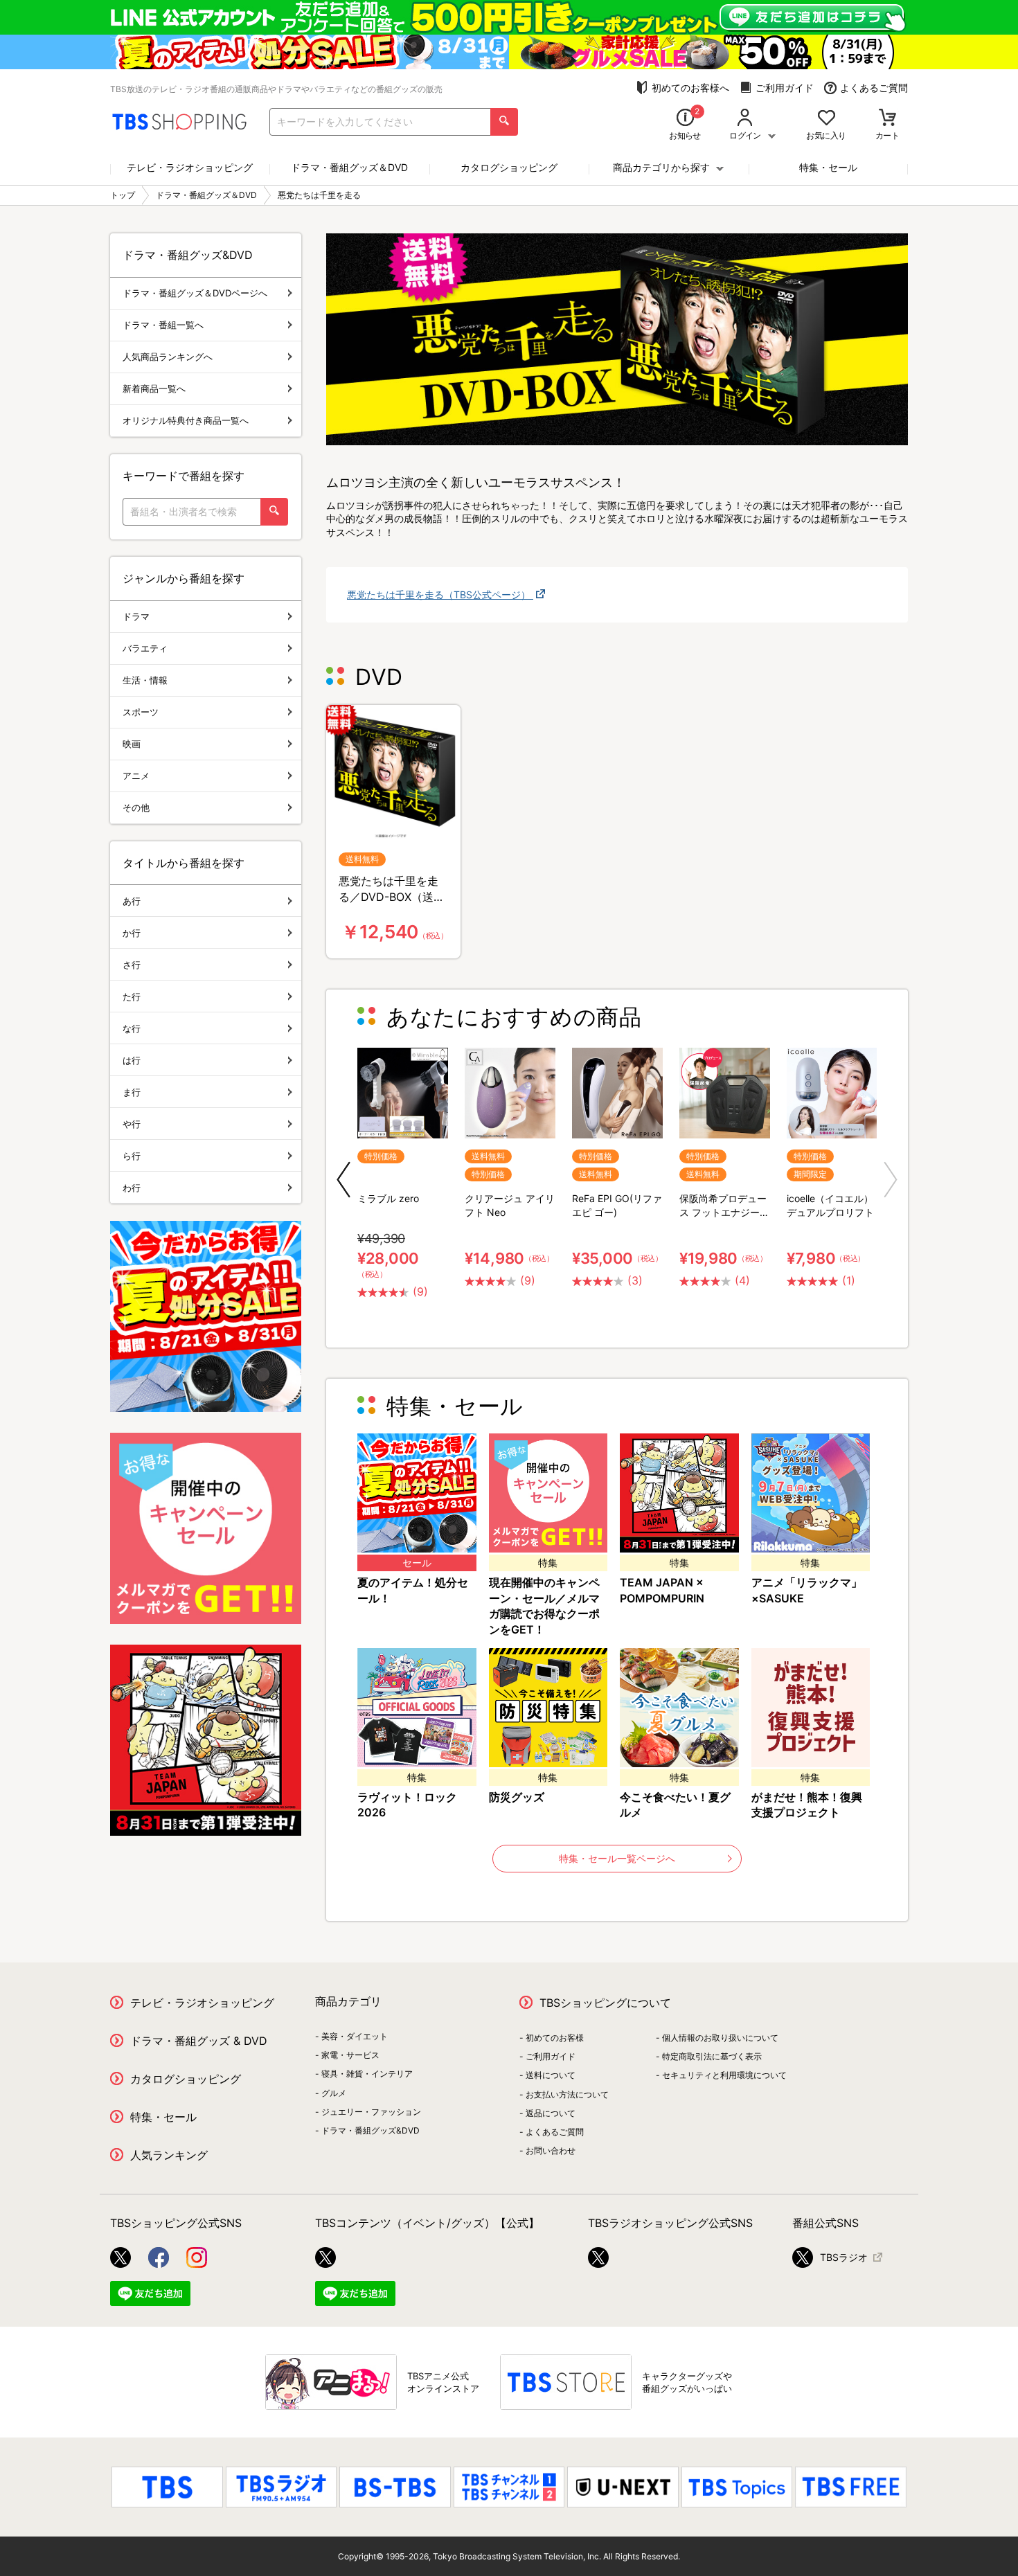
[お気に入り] (827, 119)
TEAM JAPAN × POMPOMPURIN (662, 1590)
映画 (132, 744)
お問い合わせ (551, 2150)
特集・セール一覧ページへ (617, 1858)
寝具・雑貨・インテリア (367, 2074)
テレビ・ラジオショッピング (190, 167)
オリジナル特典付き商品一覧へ (186, 420)
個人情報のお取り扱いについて (720, 2038)
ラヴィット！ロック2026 (407, 1805)
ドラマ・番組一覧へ (163, 325)
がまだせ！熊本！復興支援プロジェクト (807, 1805)
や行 (132, 1124)
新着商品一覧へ (154, 388)
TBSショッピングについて (605, 2003)
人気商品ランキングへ (168, 357)
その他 (136, 807)
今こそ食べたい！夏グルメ (675, 1805)
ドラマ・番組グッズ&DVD (370, 2130)
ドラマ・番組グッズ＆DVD (349, 167)
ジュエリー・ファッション (371, 2112)
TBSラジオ (844, 2257)
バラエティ (145, 648)
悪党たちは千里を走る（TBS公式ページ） (440, 594)
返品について (551, 2113)
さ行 (132, 965)
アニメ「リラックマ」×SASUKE (807, 1590)
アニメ (136, 776)
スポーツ (141, 712)
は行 (132, 1060)
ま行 (132, 1092)
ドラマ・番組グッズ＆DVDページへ (195, 293)
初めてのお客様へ (690, 88)
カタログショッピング (509, 167)
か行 (132, 933)
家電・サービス (350, 2055)
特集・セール (828, 167)
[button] (343, 1180)
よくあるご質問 (874, 88)
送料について (551, 2075)
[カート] (887, 119)
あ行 (132, 901)
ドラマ (136, 616)
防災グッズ (517, 1797)
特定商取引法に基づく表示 (712, 2056)
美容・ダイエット (355, 2036)
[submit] (504, 122)
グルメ (334, 2093)
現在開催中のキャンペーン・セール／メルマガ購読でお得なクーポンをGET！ (544, 1606)
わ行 (132, 1188)
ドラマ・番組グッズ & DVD (199, 2041)
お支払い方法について (567, 2094)
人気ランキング (169, 2155)
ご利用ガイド (785, 88)
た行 (132, 996)
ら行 (132, 1156)
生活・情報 (145, 680)
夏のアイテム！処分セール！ (413, 1590)
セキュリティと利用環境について (724, 2075)
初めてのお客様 (555, 2038)
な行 (132, 1028)
